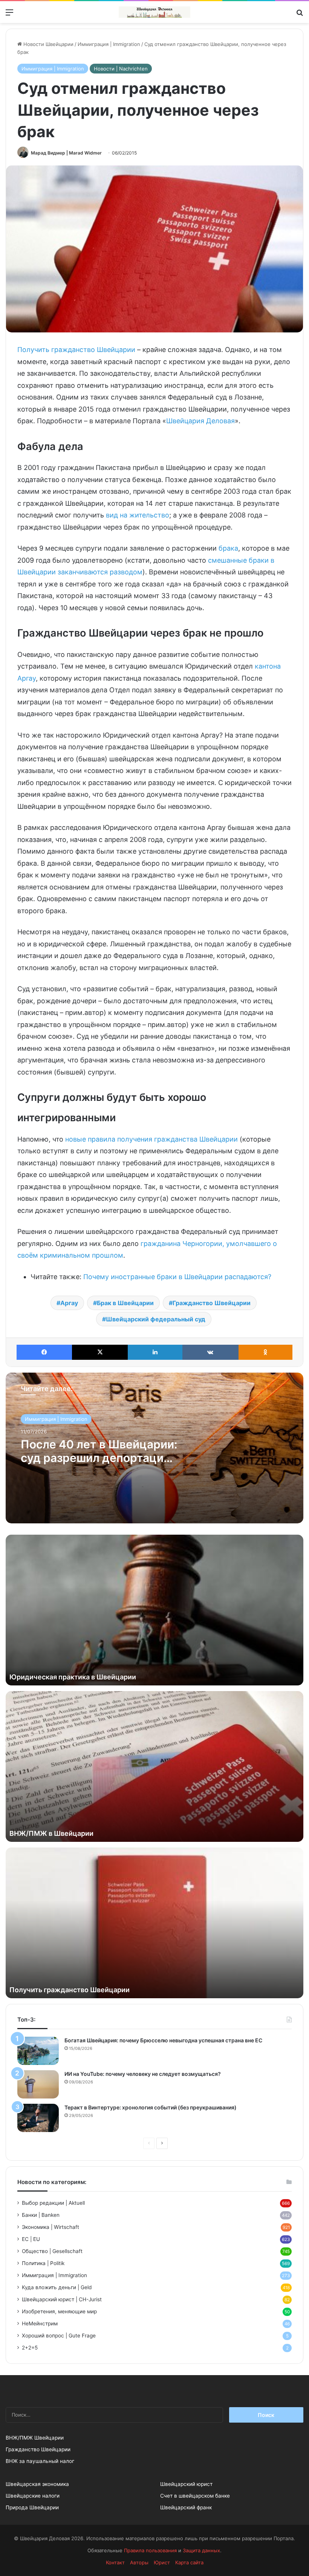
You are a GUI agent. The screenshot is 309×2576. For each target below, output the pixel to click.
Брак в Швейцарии (125, 1303)
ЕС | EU (31, 2239)
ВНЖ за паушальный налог (40, 2461)
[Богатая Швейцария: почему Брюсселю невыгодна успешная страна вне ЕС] (38, 2051)
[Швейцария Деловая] (154, 12)
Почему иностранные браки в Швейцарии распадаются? (177, 1277)
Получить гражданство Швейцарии (76, 350)
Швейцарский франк (186, 2507)
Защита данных (201, 2550)
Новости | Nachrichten (121, 69)
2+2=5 (30, 2348)
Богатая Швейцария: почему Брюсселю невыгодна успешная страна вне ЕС (163, 2040)
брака (228, 548)
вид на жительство (138, 515)
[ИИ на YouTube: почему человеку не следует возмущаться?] (38, 2084)
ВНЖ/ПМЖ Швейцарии (35, 2438)
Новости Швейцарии (48, 44)
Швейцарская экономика (37, 2484)
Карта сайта (189, 2562)
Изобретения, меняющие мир (59, 2311)
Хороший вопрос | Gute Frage (59, 2336)
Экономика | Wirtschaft (50, 2227)
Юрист (162, 2562)
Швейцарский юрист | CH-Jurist (62, 2299)
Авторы (139, 2562)
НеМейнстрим (40, 2323)
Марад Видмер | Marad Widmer (66, 153)
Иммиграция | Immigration (109, 44)
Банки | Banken (41, 2215)
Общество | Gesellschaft (52, 2251)
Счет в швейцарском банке (195, 2496)
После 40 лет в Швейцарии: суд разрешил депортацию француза (99, 1458)
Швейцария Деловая (200, 421)
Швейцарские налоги (33, 2496)
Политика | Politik (43, 2263)
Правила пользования (150, 2550)
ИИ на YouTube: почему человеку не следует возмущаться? (143, 2074)
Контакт (115, 2562)
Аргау (69, 1303)
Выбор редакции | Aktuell (53, 2203)
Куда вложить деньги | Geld (57, 2287)
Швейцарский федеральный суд (156, 1319)
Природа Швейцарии (32, 2507)
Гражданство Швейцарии (212, 1303)
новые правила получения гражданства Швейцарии (151, 1139)
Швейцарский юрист (186, 2484)
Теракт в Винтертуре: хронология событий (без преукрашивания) (151, 2107)
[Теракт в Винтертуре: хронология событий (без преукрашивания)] (38, 2118)
